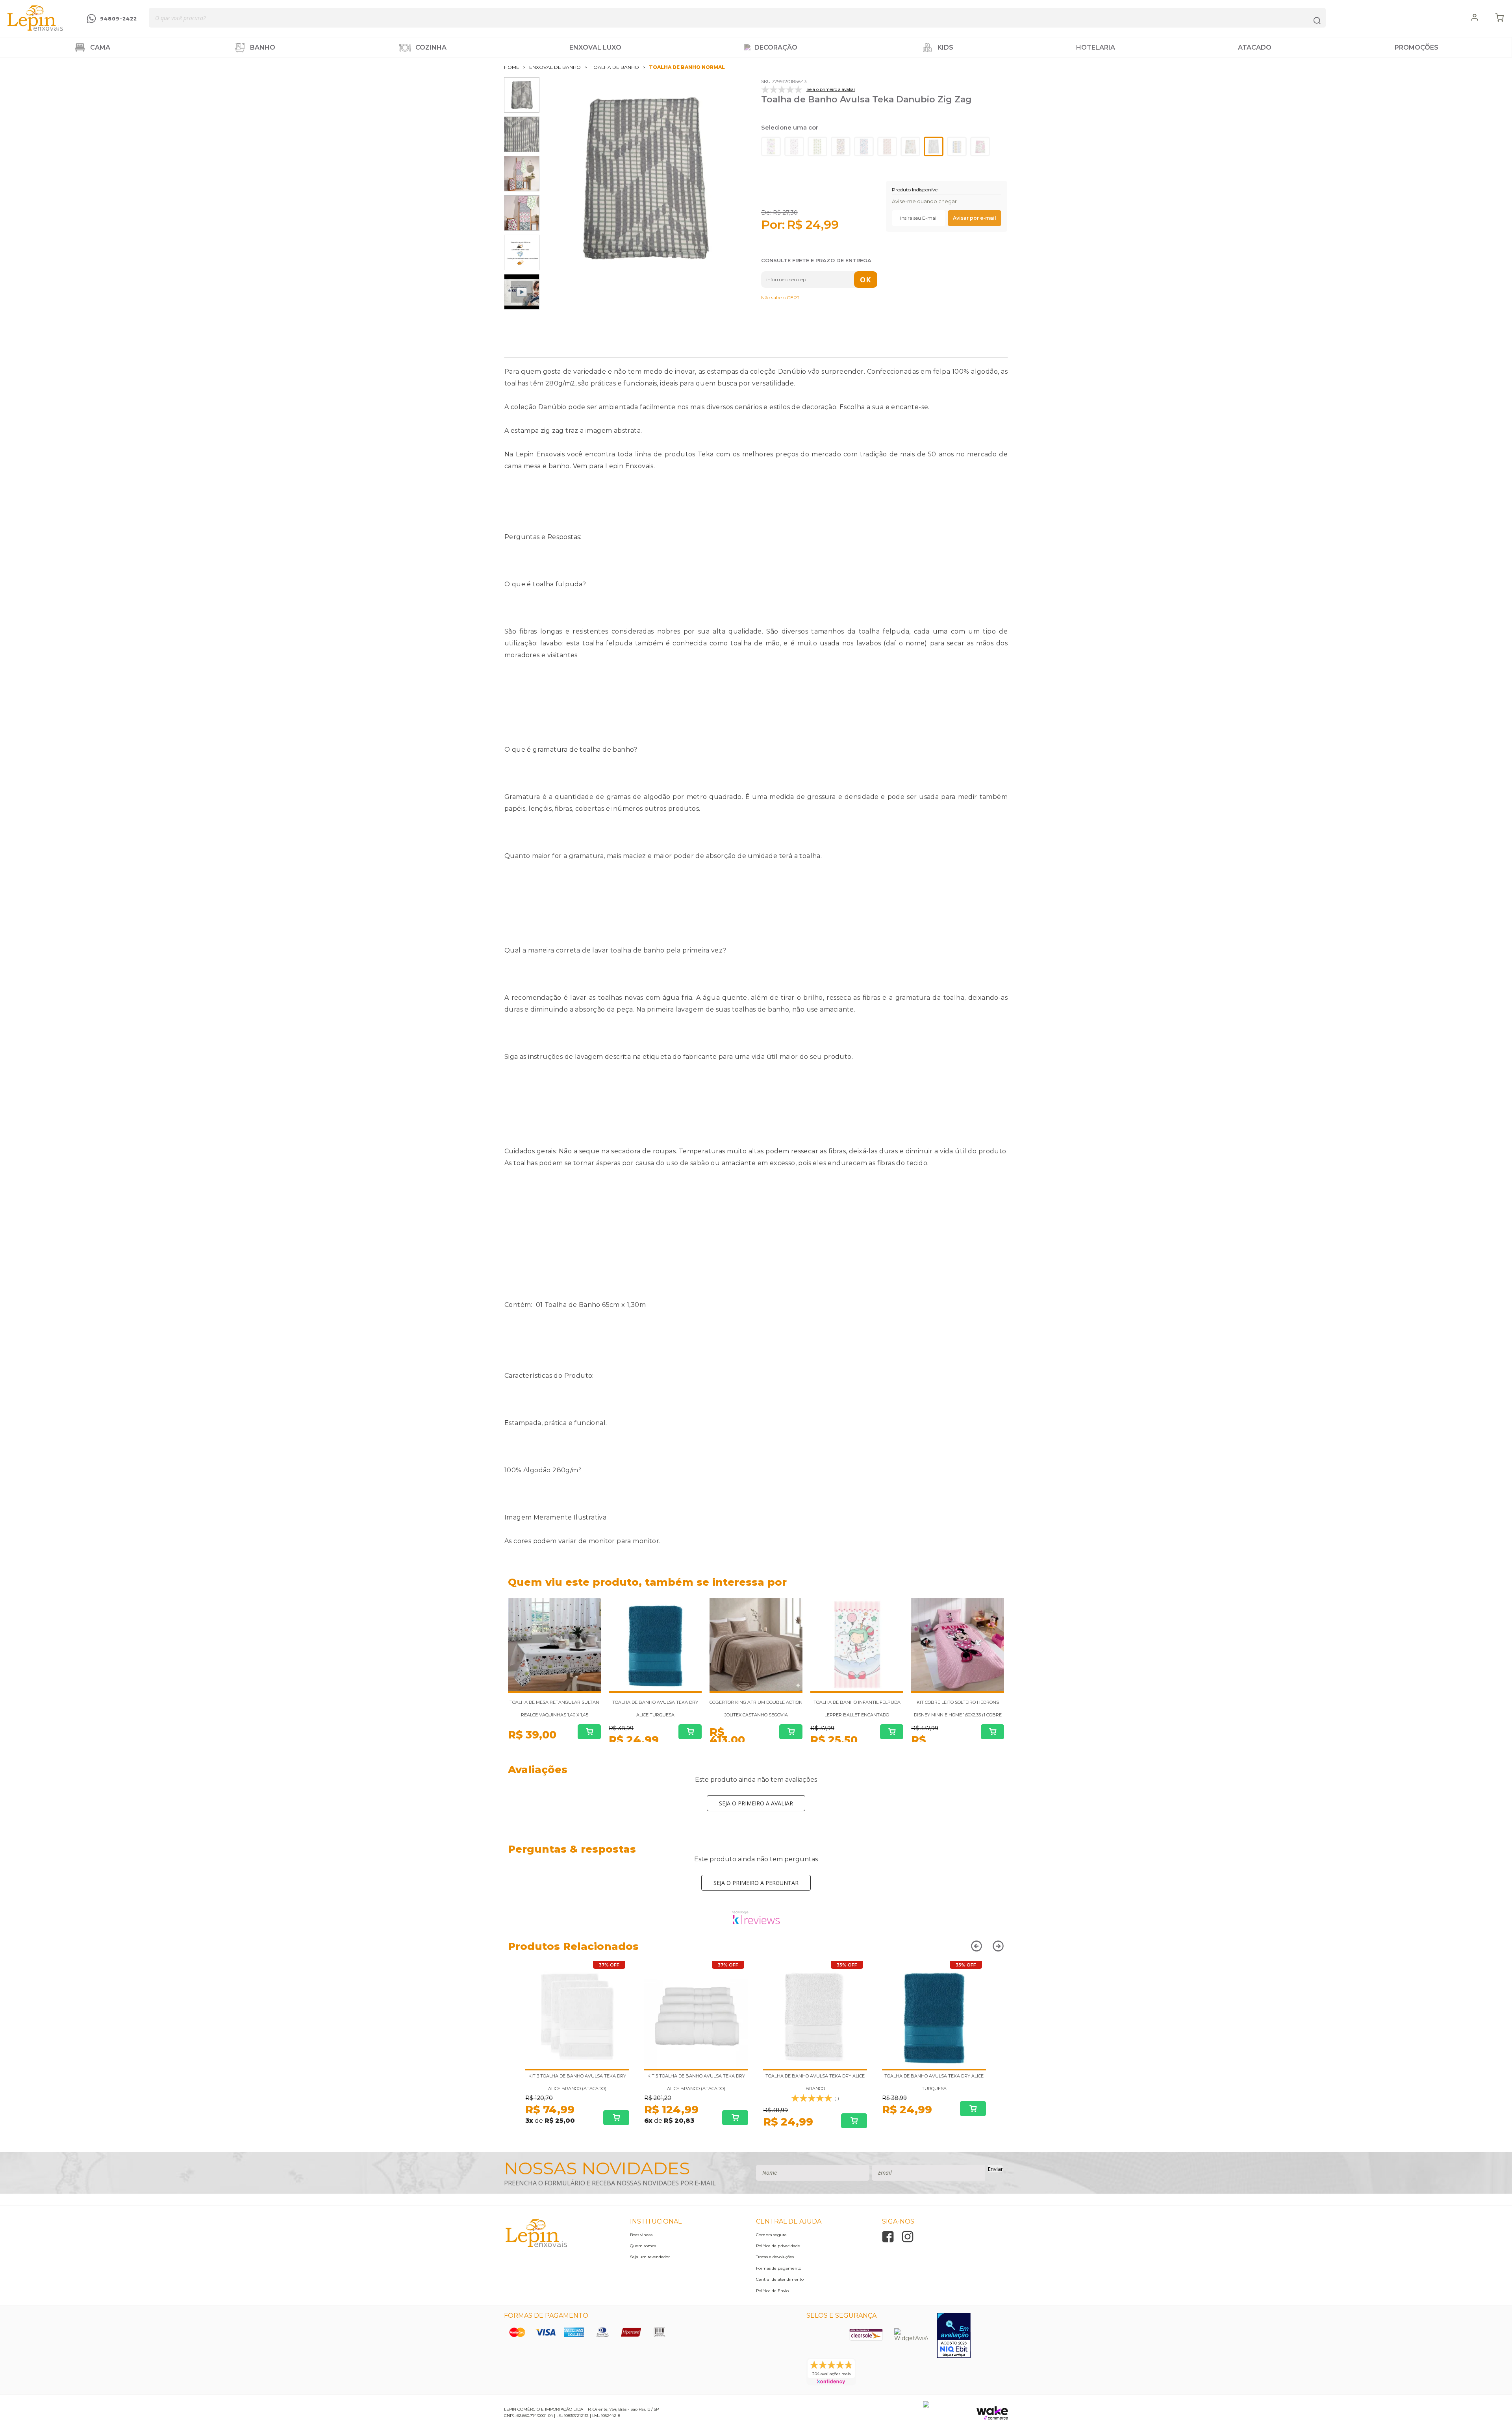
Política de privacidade (778, 2246)
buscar (1317, 18)
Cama (100, 47)
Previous (989, 1584)
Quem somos (643, 2246)
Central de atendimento (780, 2279)
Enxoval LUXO (595, 47)
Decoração (776, 47)
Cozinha (431, 47)
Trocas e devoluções (775, 2257)
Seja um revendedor (650, 2257)
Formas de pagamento (779, 2268)
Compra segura (771, 2235)
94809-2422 (119, 19)
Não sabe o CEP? (780, 297)
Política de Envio (772, 2291)
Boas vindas (641, 2235)
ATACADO (1255, 47)
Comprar (589, 1732)
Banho (263, 47)
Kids (945, 47)
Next (1002, 1584)
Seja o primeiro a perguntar (756, 1883)
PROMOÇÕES (1417, 47)
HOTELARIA (1096, 47)
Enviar (995, 2169)
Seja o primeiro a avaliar (756, 1803)
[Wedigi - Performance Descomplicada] (926, 2405)
